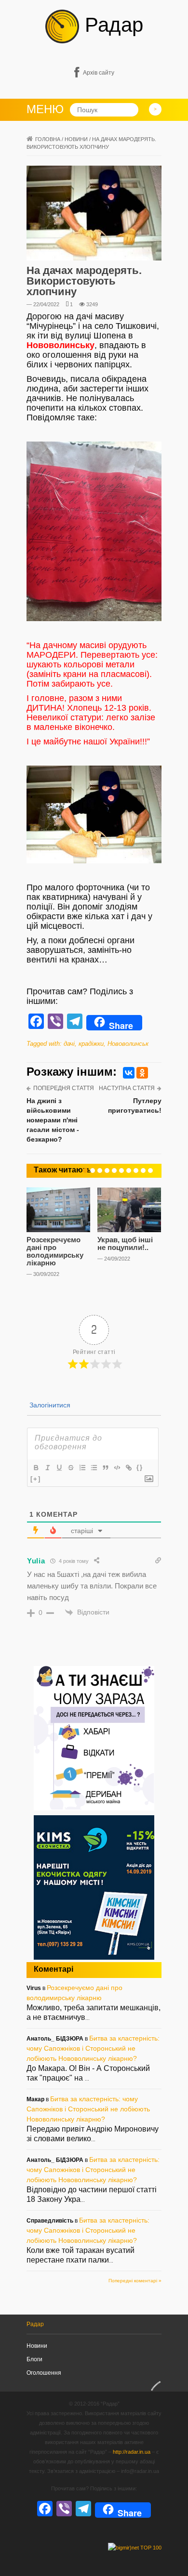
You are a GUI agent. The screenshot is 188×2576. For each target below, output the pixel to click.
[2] (93, 1171)
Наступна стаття (127, 1088)
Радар (111, 25)
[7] (129, 1171)
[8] (136, 1171)
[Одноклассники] (142, 1073)
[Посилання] (128, 1468)
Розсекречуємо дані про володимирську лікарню (55, 1251)
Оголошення (44, 2373)
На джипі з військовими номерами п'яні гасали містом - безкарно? (53, 1120)
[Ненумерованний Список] (94, 1468)
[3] (100, 1171)
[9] (143, 1171)
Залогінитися (49, 1405)
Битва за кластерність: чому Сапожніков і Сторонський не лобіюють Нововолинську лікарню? (93, 2048)
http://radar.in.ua (132, 2452)
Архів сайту (99, 73)
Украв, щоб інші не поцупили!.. (125, 1243)
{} (140, 1467)
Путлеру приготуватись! (135, 1106)
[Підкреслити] (59, 1468)
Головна (48, 139)
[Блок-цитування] (105, 1468)
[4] (107, 1171)
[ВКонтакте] (129, 1073)
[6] (121, 1171)
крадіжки (91, 1044)
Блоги (34, 2359)
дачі (69, 1044)
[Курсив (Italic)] (47, 1468)
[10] (150, 1171)
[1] (85, 1171)
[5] (114, 1171)
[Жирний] (36, 1468)
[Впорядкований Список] (82, 1468)
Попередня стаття (64, 1088)
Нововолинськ (128, 1044)
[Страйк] (70, 1468)
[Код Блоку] (117, 1468)
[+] (36, 1479)
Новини (76, 139)
